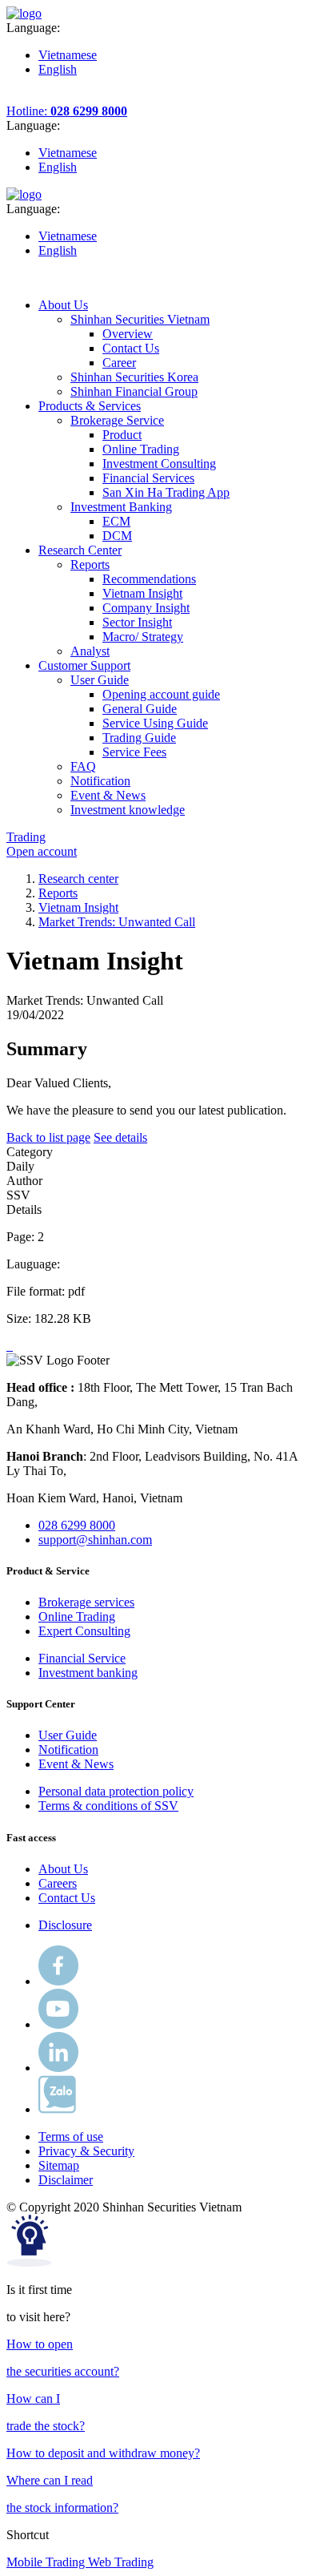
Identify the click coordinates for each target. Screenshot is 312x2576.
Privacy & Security (86, 2151)
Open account (42, 851)
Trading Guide (139, 738)
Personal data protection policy (116, 1791)
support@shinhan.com (95, 1540)
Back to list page (48, 1137)
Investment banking (88, 1673)
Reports (58, 893)
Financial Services (148, 478)
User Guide (68, 1735)
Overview (128, 334)
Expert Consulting (84, 1631)
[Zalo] (57, 2109)
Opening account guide (161, 694)
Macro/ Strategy (143, 637)
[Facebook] (58, 1981)
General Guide (140, 709)
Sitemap (59, 2165)
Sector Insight (137, 622)
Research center (78, 879)
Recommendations (149, 579)
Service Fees (134, 752)
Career (119, 363)
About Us (63, 1869)
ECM (116, 521)
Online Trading (141, 449)
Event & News (76, 1764)
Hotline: (67, 111)
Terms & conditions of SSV (108, 1806)
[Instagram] (58, 2068)
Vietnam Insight (142, 593)
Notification (68, 1750)
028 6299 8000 (77, 1525)
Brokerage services (86, 1602)
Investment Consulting (159, 464)
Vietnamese (68, 55)
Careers (58, 1883)
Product (122, 435)
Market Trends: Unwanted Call (117, 922)
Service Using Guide (155, 723)
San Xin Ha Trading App (166, 492)
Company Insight (146, 608)
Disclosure (65, 1925)
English (58, 69)
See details (120, 1137)
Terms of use (71, 2137)
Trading (26, 837)
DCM (117, 536)
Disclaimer (66, 2180)
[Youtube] (58, 2024)
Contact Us (131, 348)
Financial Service (82, 1658)
